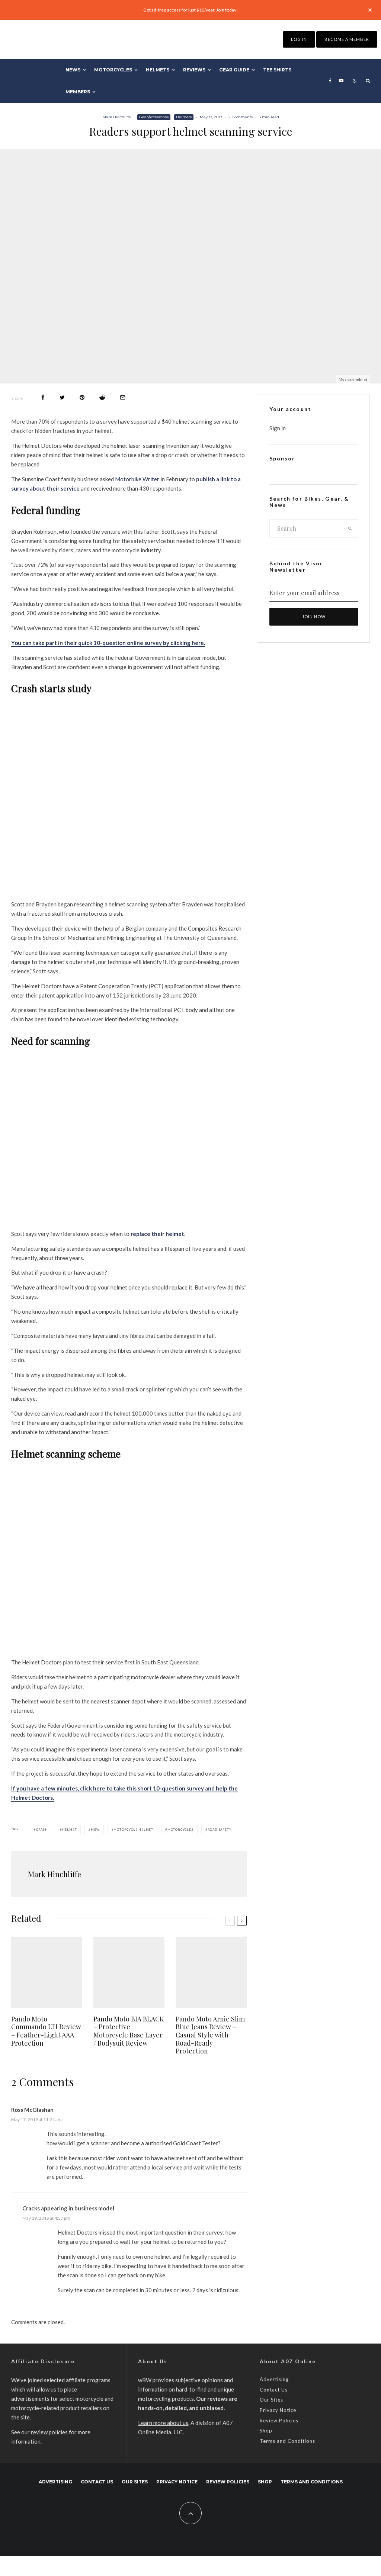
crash (42, 1830)
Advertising (274, 2379)
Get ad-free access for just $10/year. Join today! (191, 10)
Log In (299, 39)
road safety (220, 1830)
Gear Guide (234, 70)
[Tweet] (62, 397)
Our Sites (271, 2400)
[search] (350, 529)
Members (78, 92)
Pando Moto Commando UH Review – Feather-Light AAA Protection (46, 2031)
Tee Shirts (277, 70)
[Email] (123, 397)
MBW (95, 1830)
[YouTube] (341, 81)
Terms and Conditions (287, 2441)
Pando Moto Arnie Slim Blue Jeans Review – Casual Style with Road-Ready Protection (210, 2035)
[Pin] (82, 397)
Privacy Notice (278, 2410)
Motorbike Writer (137, 479)
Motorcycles (113, 70)
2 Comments (241, 117)
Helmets (158, 70)
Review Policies (279, 2421)
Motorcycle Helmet (133, 1830)
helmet (70, 1830)
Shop (266, 2431)
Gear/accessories (154, 117)
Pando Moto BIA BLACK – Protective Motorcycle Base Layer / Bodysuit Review (129, 2031)
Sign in (278, 428)
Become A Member (347, 39)
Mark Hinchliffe (117, 117)
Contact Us (274, 2390)
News (73, 70)
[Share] (43, 397)
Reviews (194, 70)
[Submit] (102, 397)
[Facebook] (330, 81)
